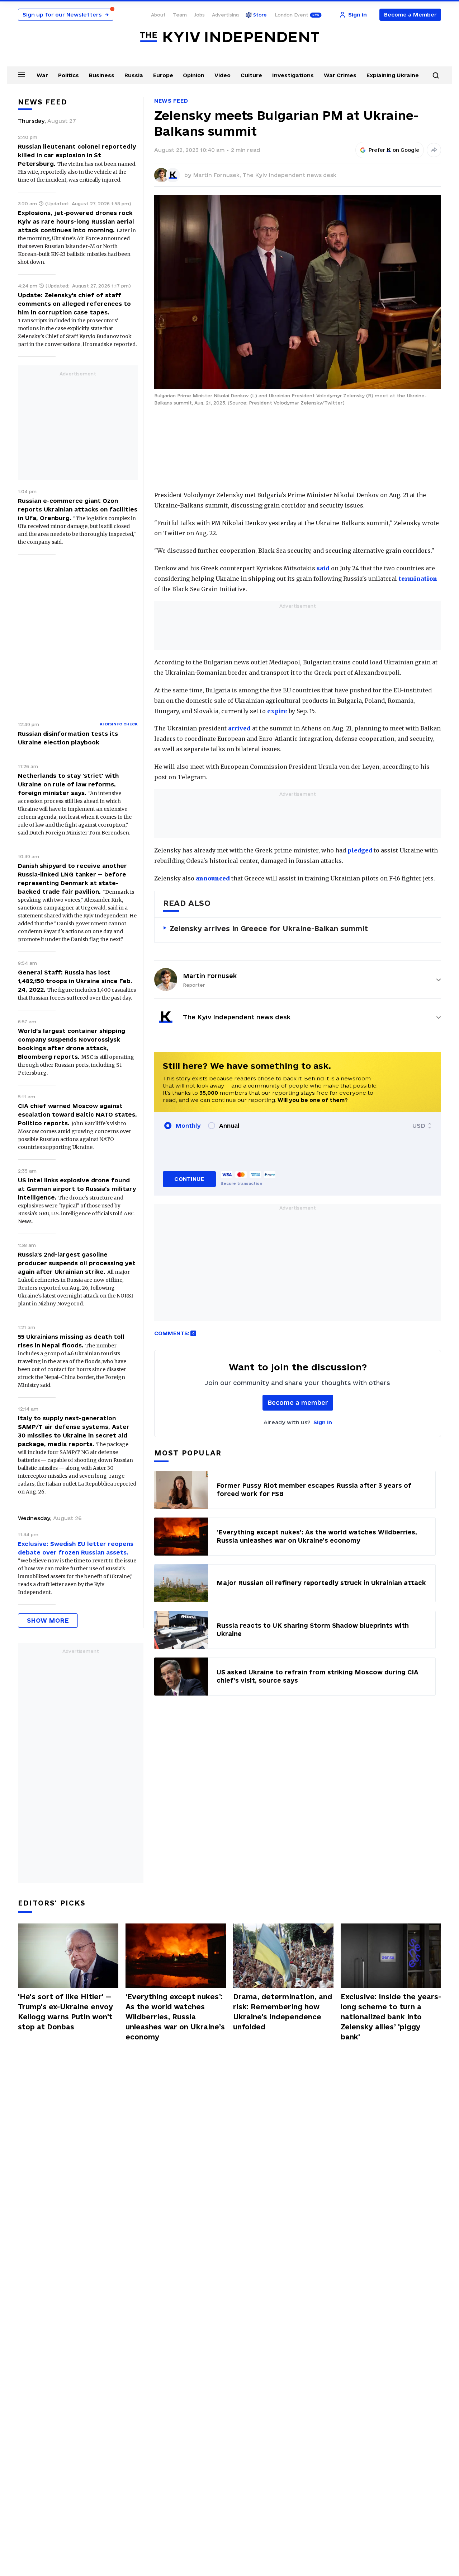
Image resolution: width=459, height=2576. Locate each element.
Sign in (323, 1422)
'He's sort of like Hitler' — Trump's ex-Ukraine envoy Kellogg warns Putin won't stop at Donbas (65, 2012)
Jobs (199, 15)
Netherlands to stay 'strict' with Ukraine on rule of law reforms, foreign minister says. (68, 784)
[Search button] (436, 75)
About (158, 15)
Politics (68, 75)
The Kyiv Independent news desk (289, 175)
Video (223, 75)
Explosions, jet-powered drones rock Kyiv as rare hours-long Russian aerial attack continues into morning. (76, 221)
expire (277, 711)
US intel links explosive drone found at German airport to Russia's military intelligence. (77, 1189)
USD (419, 1126)
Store (260, 15)
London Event (292, 15)
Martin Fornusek (210, 976)
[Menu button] (22, 75)
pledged (360, 850)
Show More (48, 1620)
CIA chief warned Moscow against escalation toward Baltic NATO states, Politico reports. (77, 1114)
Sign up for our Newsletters (66, 15)
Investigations (293, 75)
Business (102, 75)
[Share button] (434, 150)
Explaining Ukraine (393, 75)
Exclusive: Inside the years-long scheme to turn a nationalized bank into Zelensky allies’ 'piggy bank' (391, 2017)
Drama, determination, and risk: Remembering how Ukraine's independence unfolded (283, 2012)
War (42, 75)
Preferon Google (394, 150)
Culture (251, 75)
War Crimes (340, 75)
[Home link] (229, 37)
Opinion (194, 75)
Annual (229, 1126)
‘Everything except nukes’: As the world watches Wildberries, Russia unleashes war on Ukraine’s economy (175, 2017)
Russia (134, 75)
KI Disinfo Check (119, 724)
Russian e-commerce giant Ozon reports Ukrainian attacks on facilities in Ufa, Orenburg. (78, 509)
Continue (189, 1179)
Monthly (188, 1126)
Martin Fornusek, (218, 175)
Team (180, 15)
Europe (163, 75)
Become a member (298, 1402)
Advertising (225, 15)
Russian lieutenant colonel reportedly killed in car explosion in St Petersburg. (77, 155)
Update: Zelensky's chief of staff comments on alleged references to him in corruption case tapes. (74, 304)
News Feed (171, 101)
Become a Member (410, 15)
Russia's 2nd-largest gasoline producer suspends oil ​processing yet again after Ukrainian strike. (77, 1263)
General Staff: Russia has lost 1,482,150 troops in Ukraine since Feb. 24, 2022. (75, 981)
